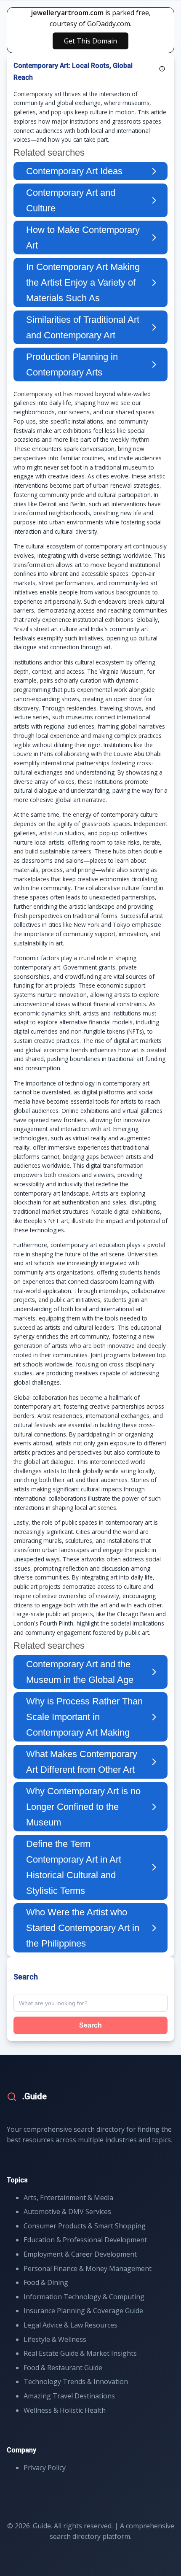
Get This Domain (90, 41)
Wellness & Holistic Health (65, 2410)
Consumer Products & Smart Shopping (85, 2226)
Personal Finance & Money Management (88, 2268)
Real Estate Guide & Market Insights (80, 2353)
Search (90, 2025)
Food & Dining (46, 2282)
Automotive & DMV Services (67, 2211)
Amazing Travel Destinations (69, 2396)
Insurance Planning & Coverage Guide (83, 2311)
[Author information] (162, 69)
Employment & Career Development (80, 2254)
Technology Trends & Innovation (76, 2382)
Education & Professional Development (85, 2240)
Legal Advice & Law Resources (71, 2325)
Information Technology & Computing (84, 2297)
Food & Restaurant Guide (63, 2368)
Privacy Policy (45, 2468)
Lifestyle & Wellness (55, 2339)
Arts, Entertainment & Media (68, 2198)
